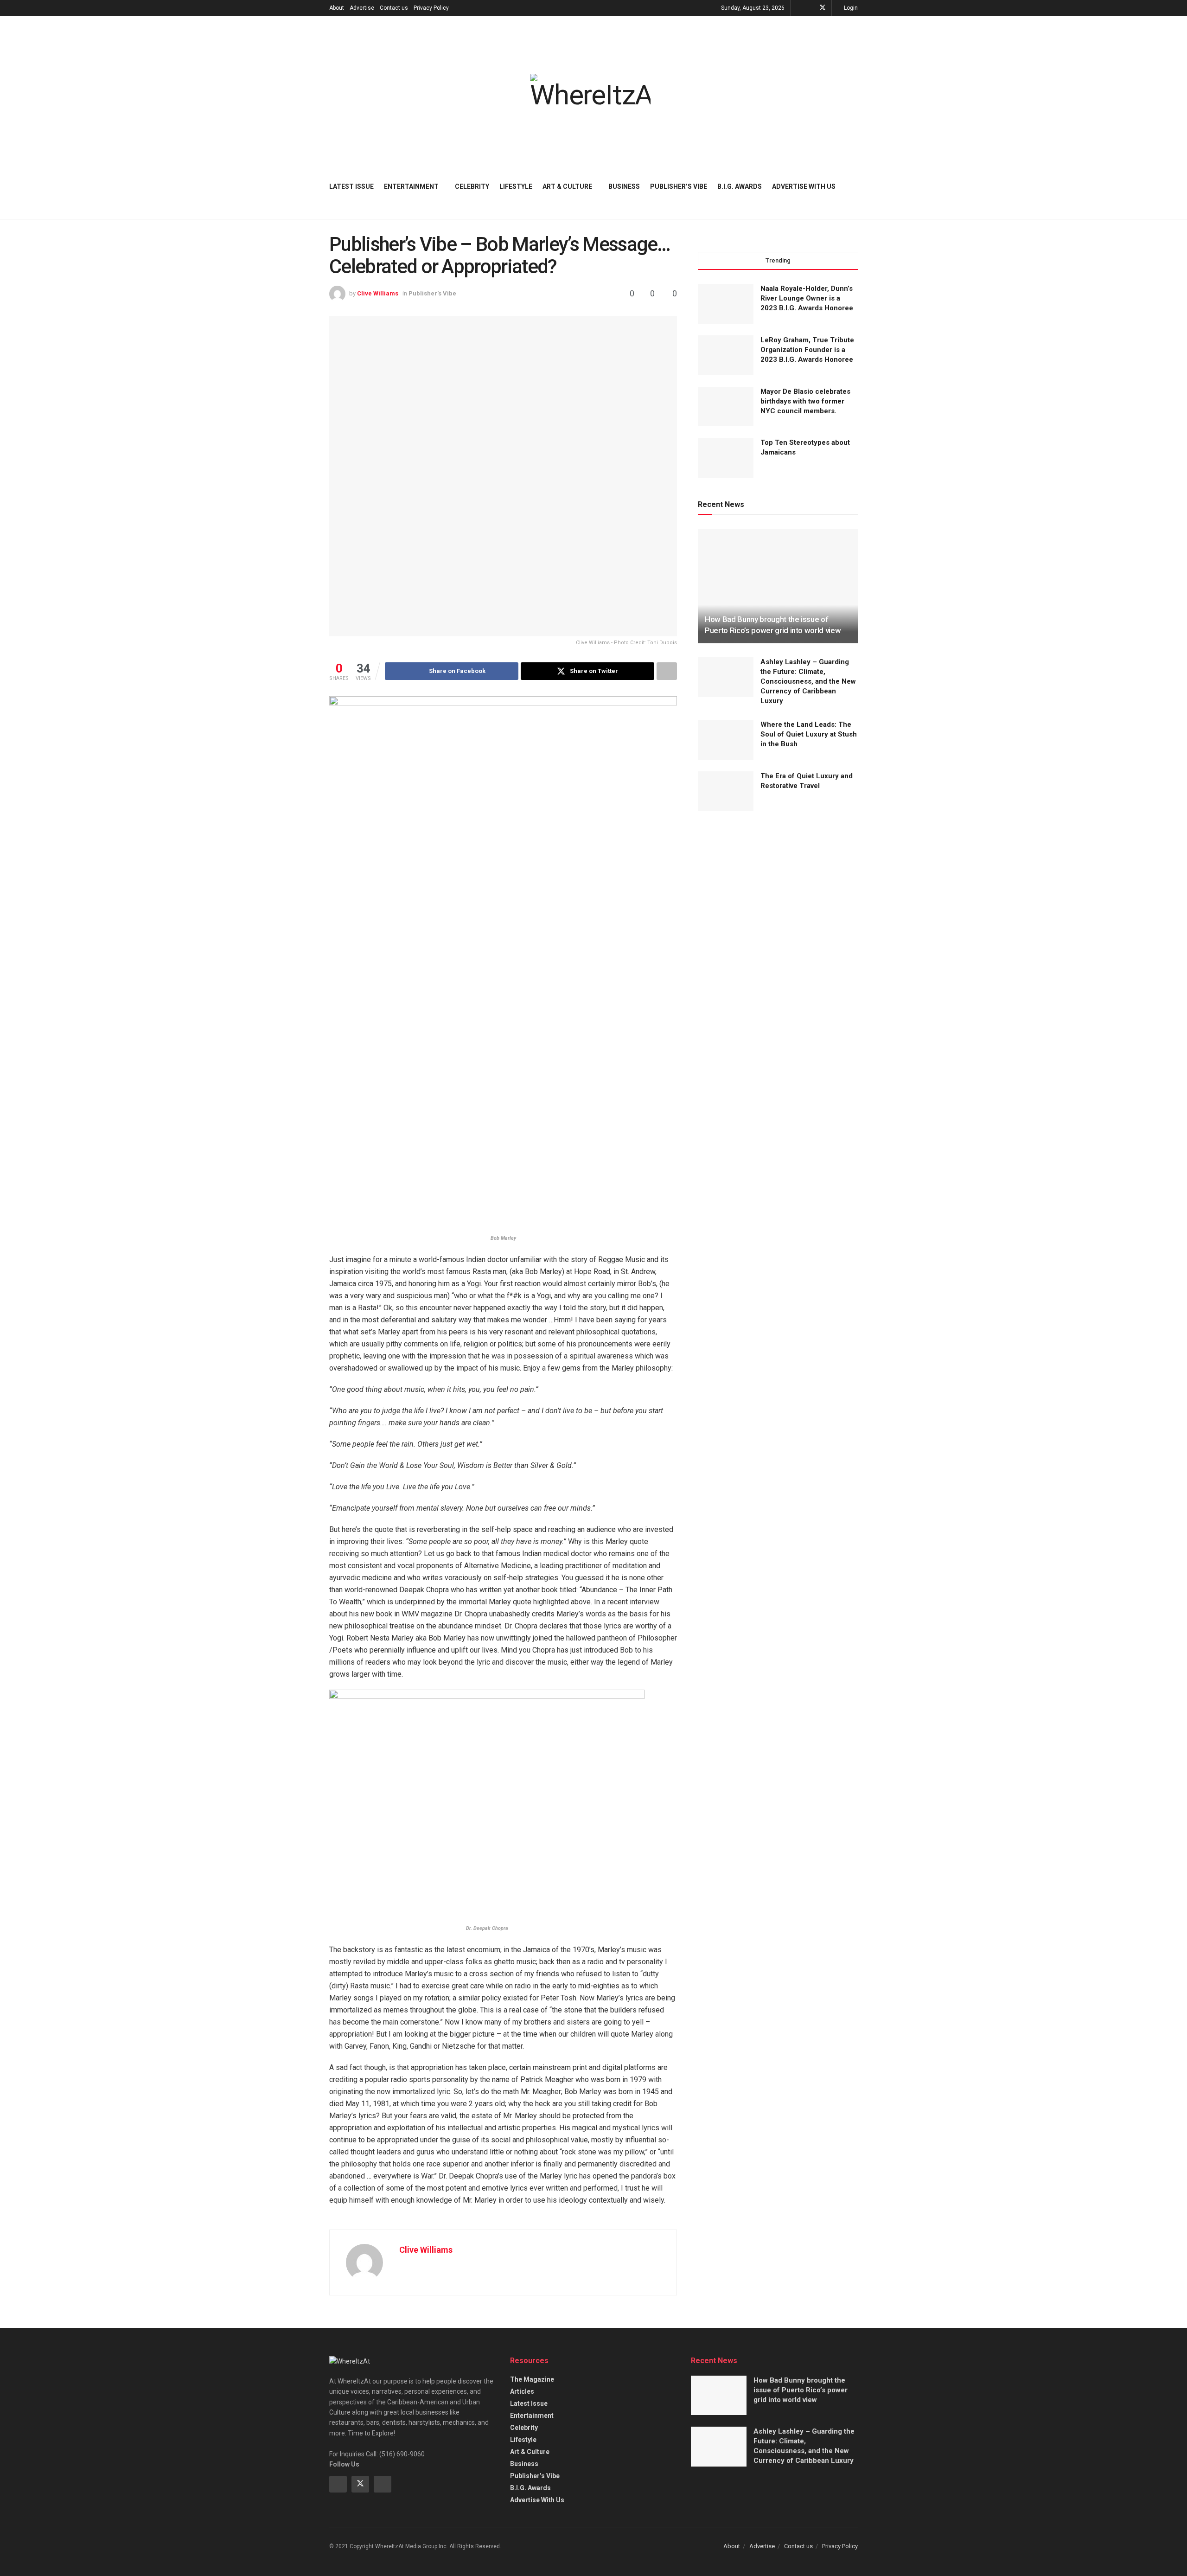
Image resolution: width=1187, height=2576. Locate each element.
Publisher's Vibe (432, 293)
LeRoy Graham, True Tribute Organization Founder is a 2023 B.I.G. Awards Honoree (807, 350)
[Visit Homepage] (590, 91)
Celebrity (472, 186)
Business (624, 186)
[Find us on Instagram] (383, 2484)
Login (850, 8)
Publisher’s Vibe (679, 186)
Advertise (362, 8)
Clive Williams (378, 293)
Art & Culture (567, 186)
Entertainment (411, 186)
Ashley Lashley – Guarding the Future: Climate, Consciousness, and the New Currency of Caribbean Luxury (808, 681)
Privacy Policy (431, 8)
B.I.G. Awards (740, 186)
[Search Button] (854, 186)
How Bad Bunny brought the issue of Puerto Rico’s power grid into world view (801, 2390)
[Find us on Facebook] (810, 8)
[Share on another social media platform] (667, 671)
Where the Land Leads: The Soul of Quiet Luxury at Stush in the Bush (809, 734)
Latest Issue (351, 186)
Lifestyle (516, 186)
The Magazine (532, 2379)
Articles (522, 2391)
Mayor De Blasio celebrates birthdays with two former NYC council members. (805, 401)
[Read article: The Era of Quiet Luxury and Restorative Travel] (726, 791)
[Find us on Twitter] (823, 8)
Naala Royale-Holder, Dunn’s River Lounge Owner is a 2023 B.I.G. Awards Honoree (807, 298)
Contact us (394, 8)
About (337, 8)
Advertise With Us (804, 186)
